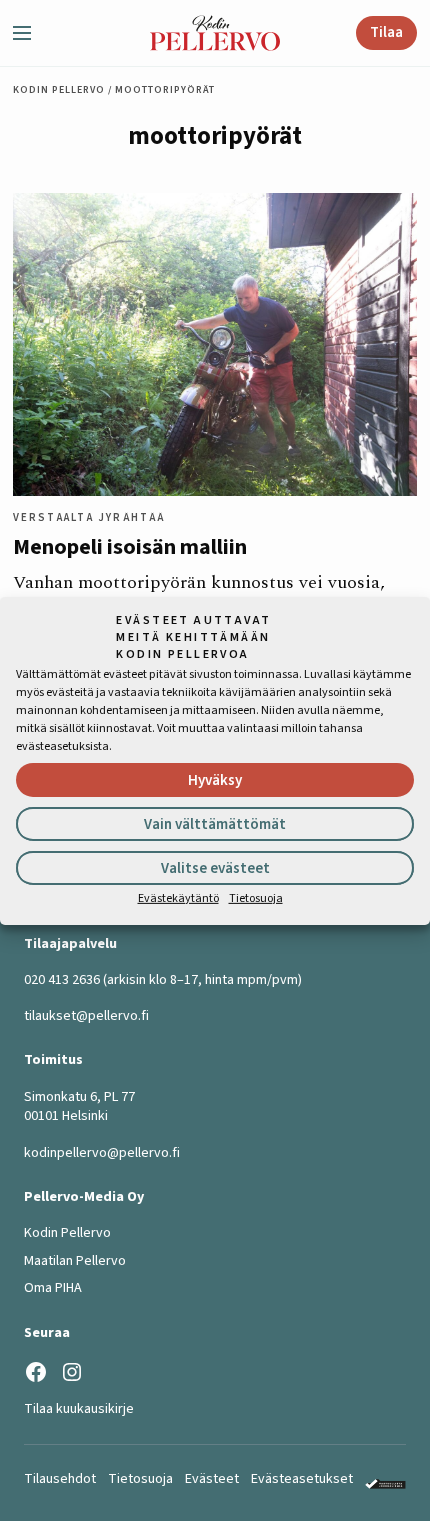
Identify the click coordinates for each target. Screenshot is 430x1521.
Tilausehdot (60, 1479)
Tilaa (386, 32)
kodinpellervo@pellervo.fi (102, 1153)
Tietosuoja (256, 898)
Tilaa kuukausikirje (79, 1409)
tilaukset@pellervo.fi (86, 1016)
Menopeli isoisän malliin (130, 547)
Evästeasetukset (302, 1479)
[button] (30, 33)
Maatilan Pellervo (75, 1261)
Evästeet (212, 1479)
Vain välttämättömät (215, 824)
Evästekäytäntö (178, 898)
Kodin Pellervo (59, 90)
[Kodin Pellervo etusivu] (215, 33)
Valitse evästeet (215, 868)
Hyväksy (215, 780)
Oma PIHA (53, 1288)
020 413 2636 (62, 980)
